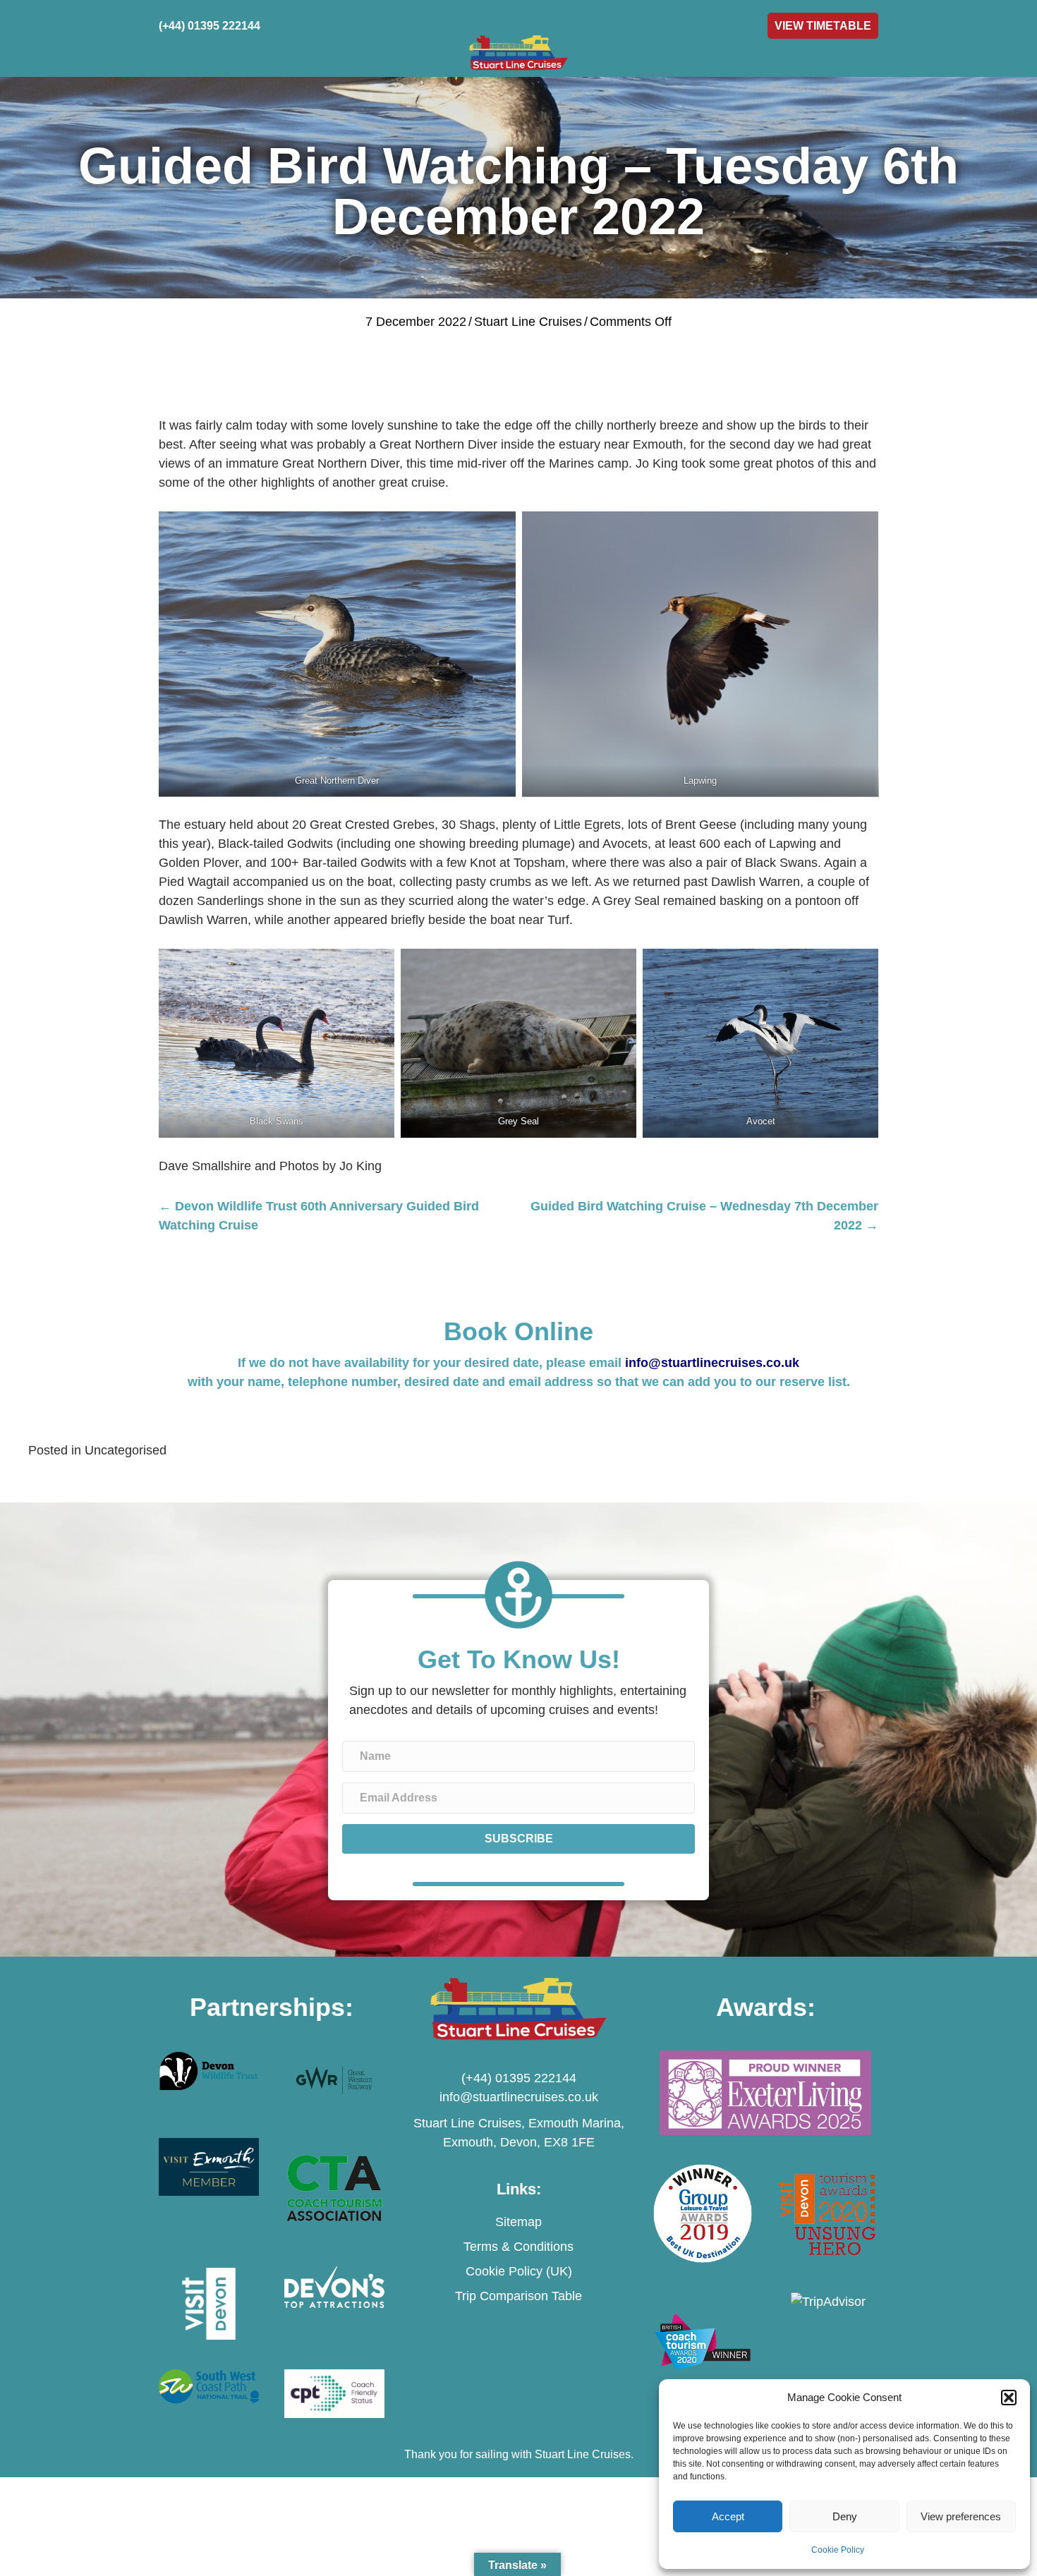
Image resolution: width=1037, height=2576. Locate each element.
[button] (1009, 2398)
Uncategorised (126, 1450)
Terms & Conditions (518, 2247)
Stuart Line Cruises (528, 322)
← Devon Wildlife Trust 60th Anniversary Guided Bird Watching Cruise (319, 1216)
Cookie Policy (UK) (519, 2271)
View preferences (961, 2516)
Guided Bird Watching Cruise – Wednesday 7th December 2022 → (704, 1216)
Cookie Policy (838, 2550)
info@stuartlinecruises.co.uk (712, 1363)
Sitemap (518, 2222)
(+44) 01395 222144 (519, 2078)
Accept (728, 2516)
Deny (845, 2516)
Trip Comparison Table (518, 2296)
